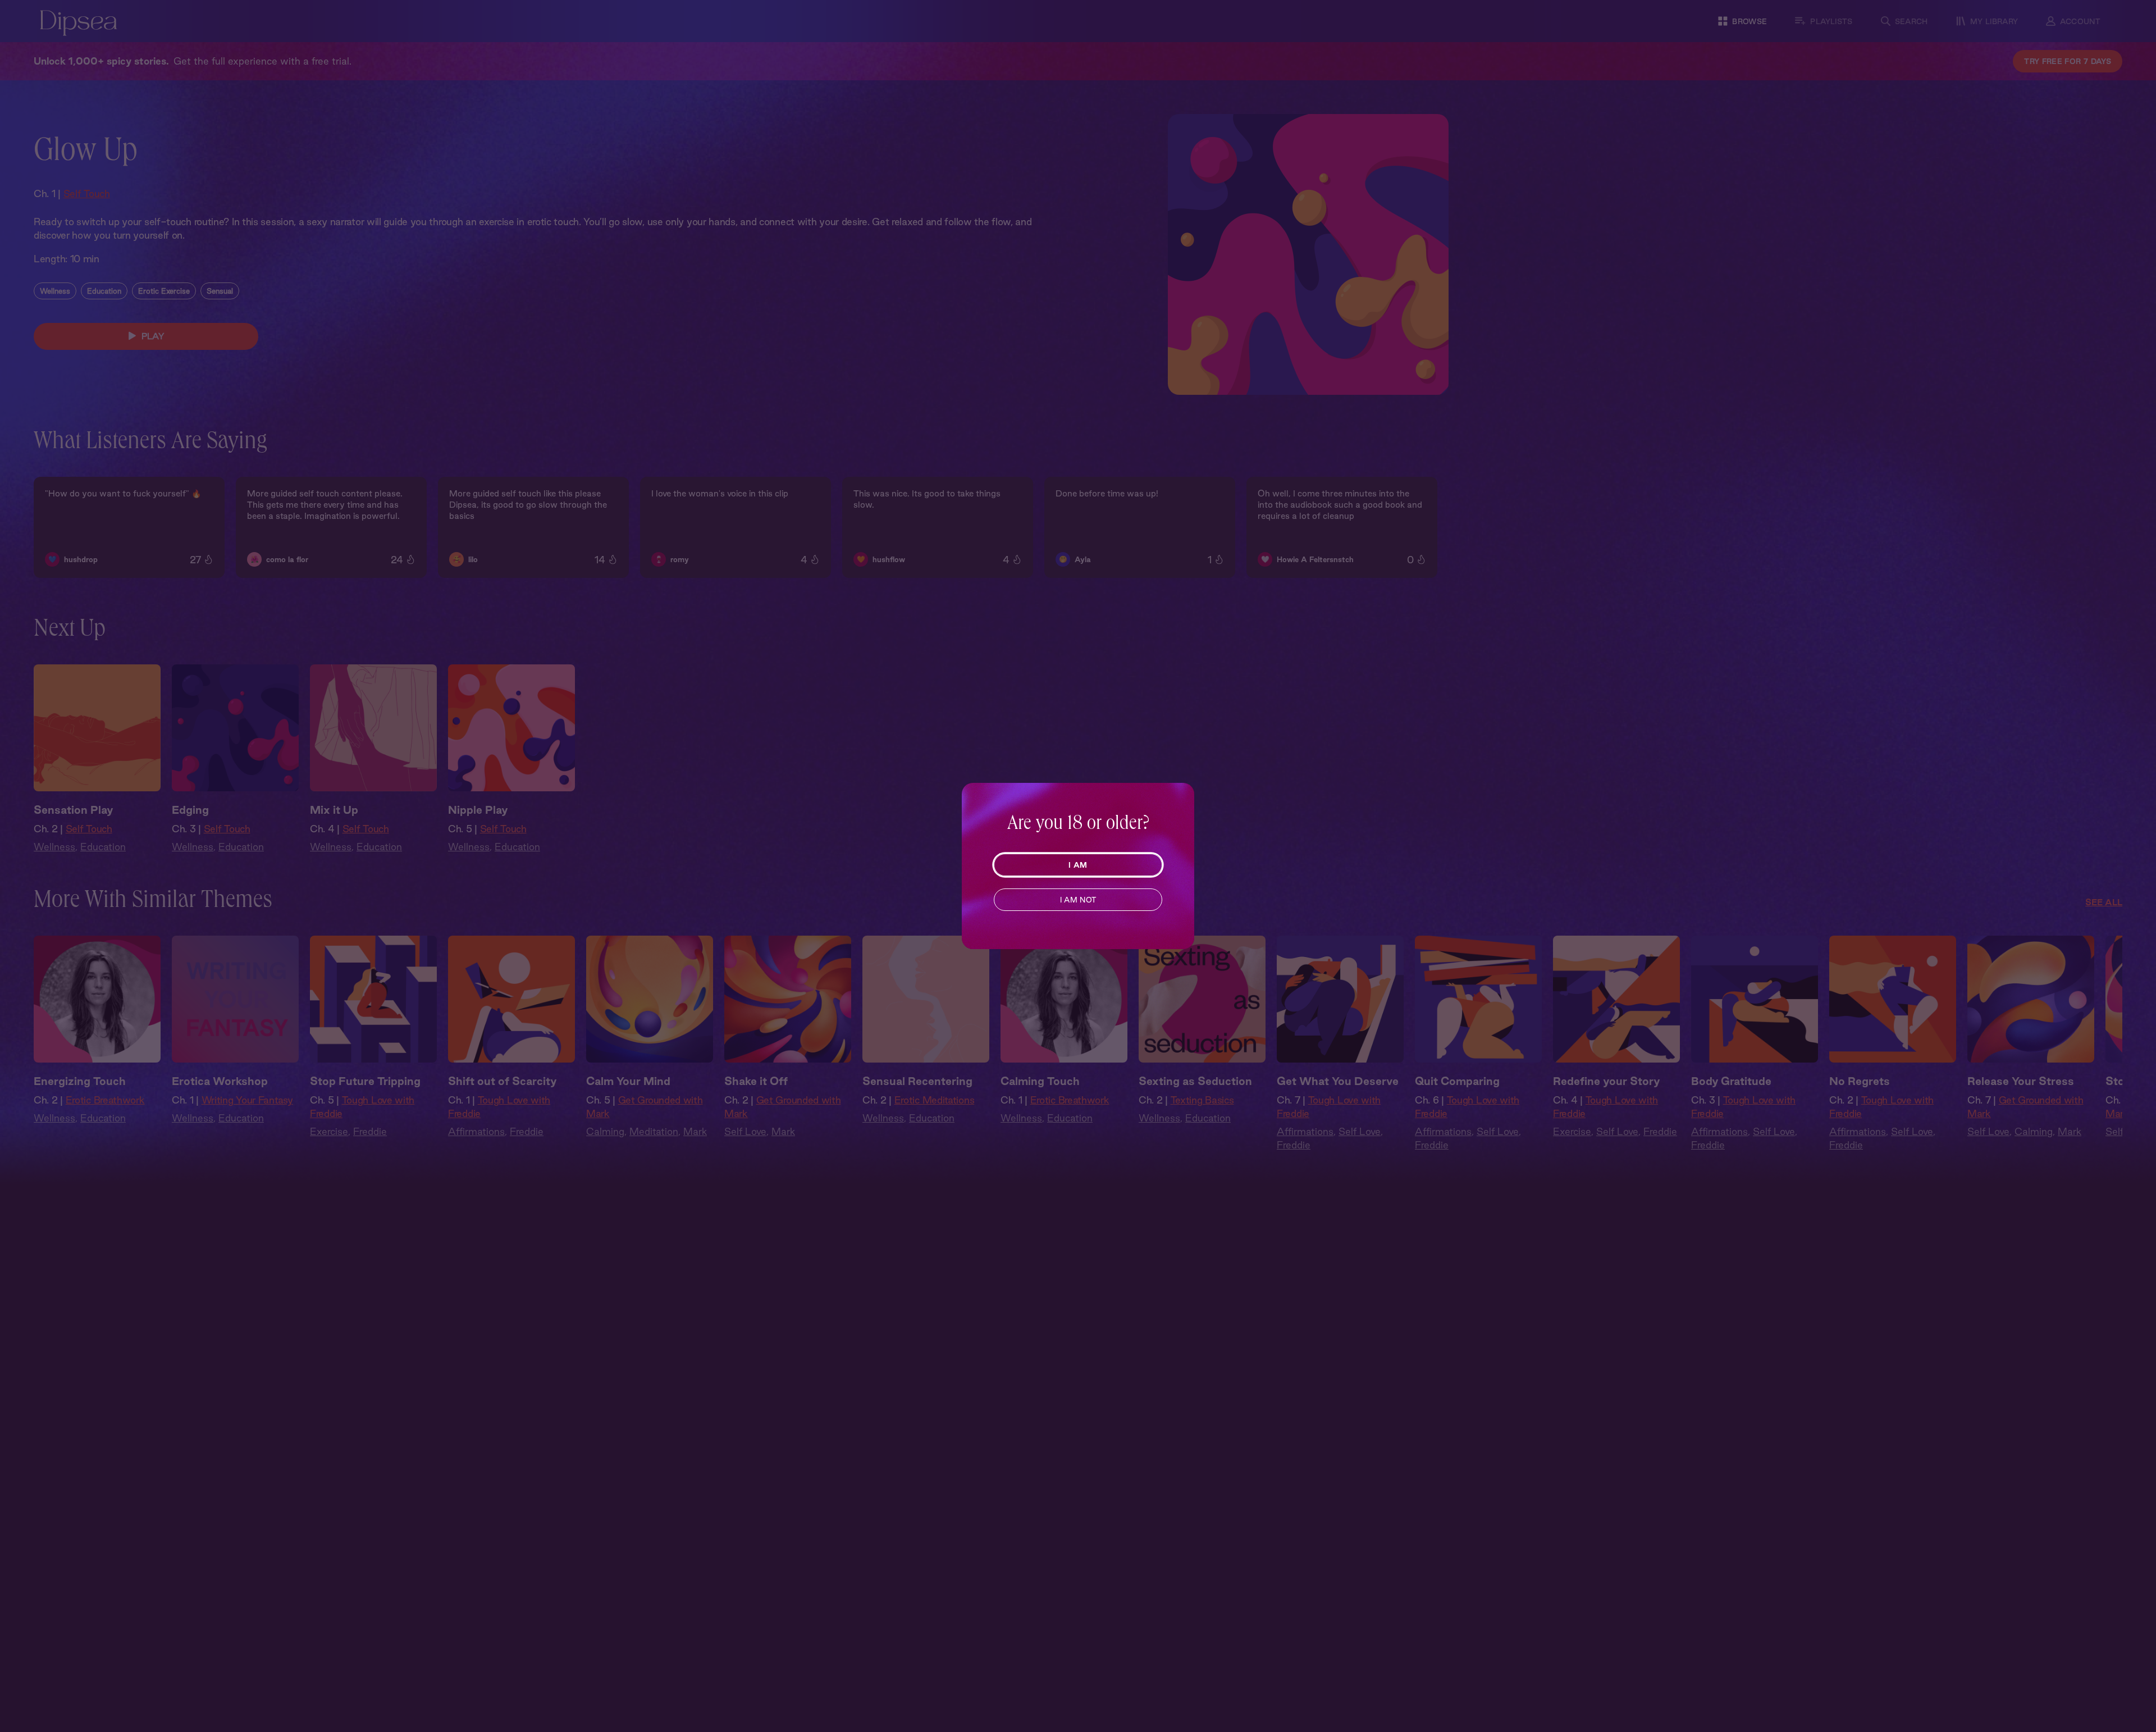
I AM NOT (1078, 900)
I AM (1078, 865)
